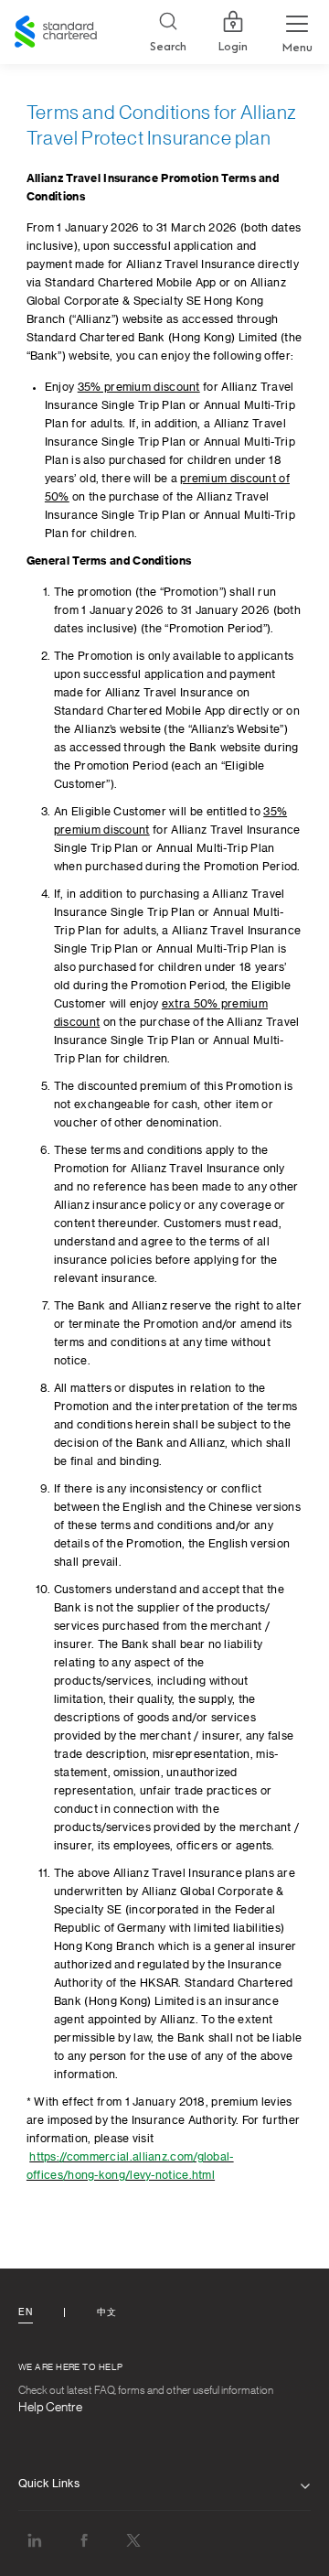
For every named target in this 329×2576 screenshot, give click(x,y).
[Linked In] (35, 2540)
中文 (106, 2312)
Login (233, 47)
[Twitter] (133, 2540)
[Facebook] (84, 2540)
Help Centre (50, 2408)
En (25, 2312)
